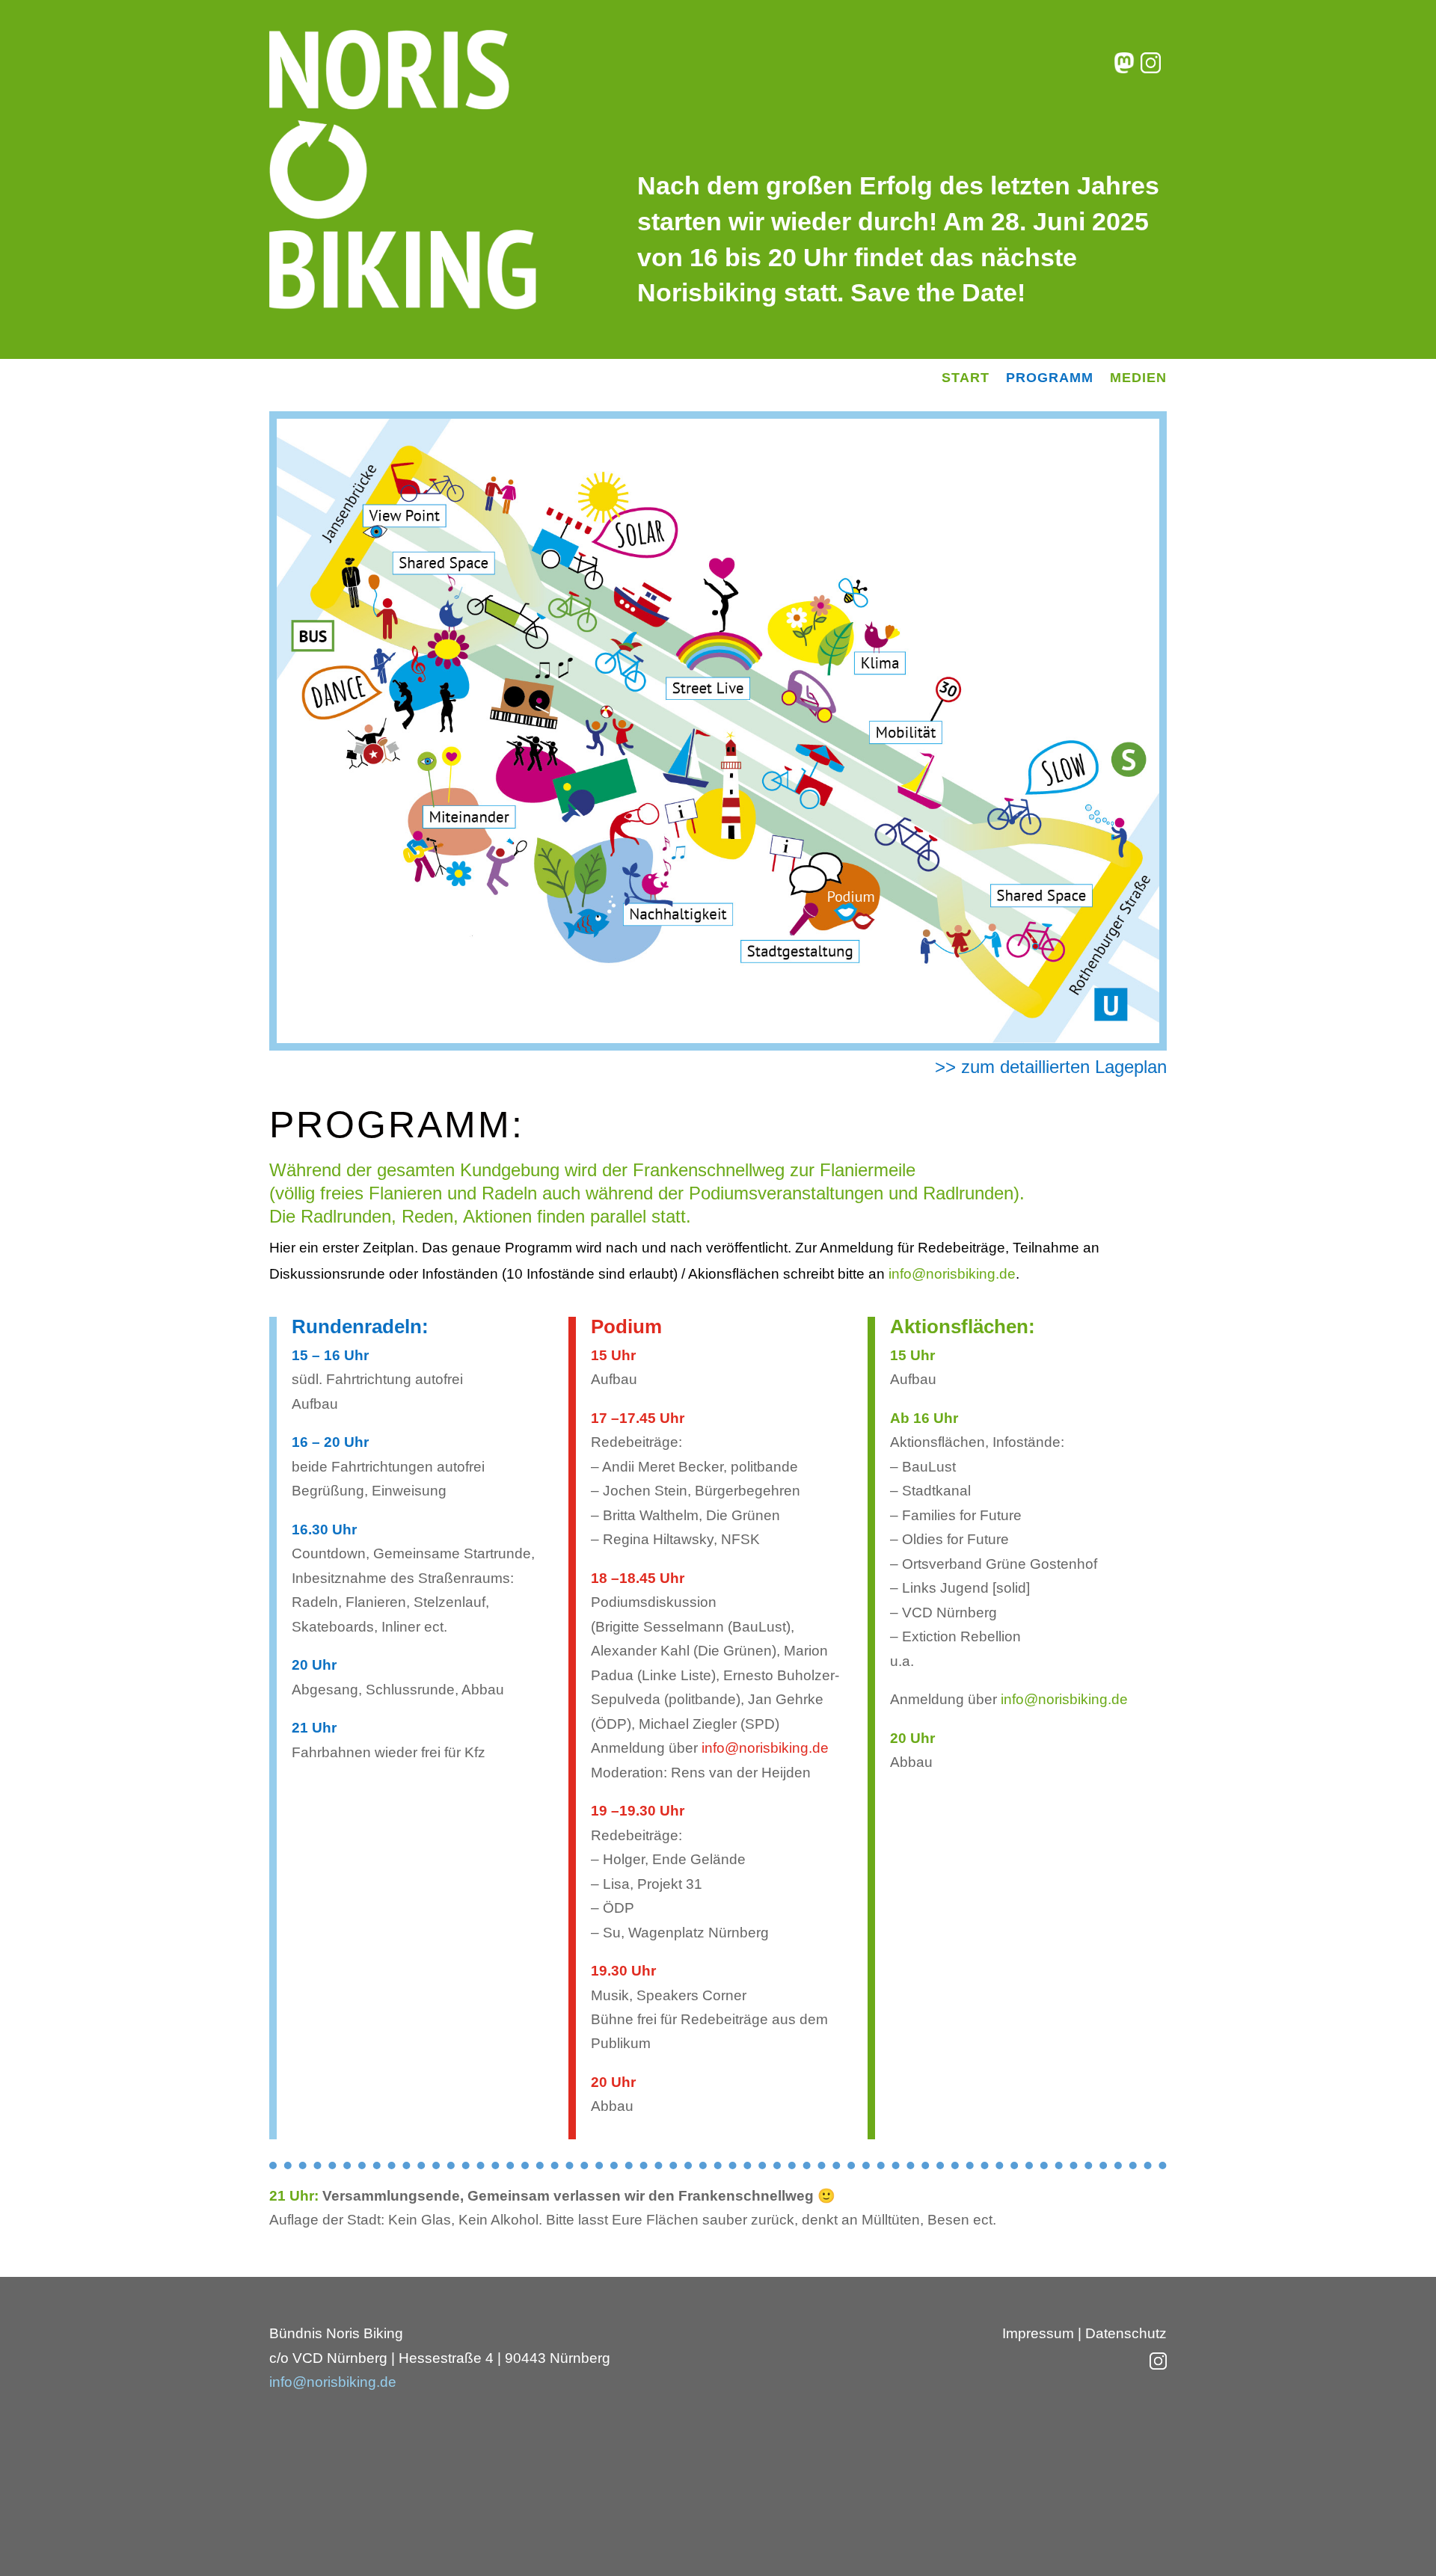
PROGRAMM (1050, 379)
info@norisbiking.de (952, 1274)
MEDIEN (1138, 379)
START (966, 379)
